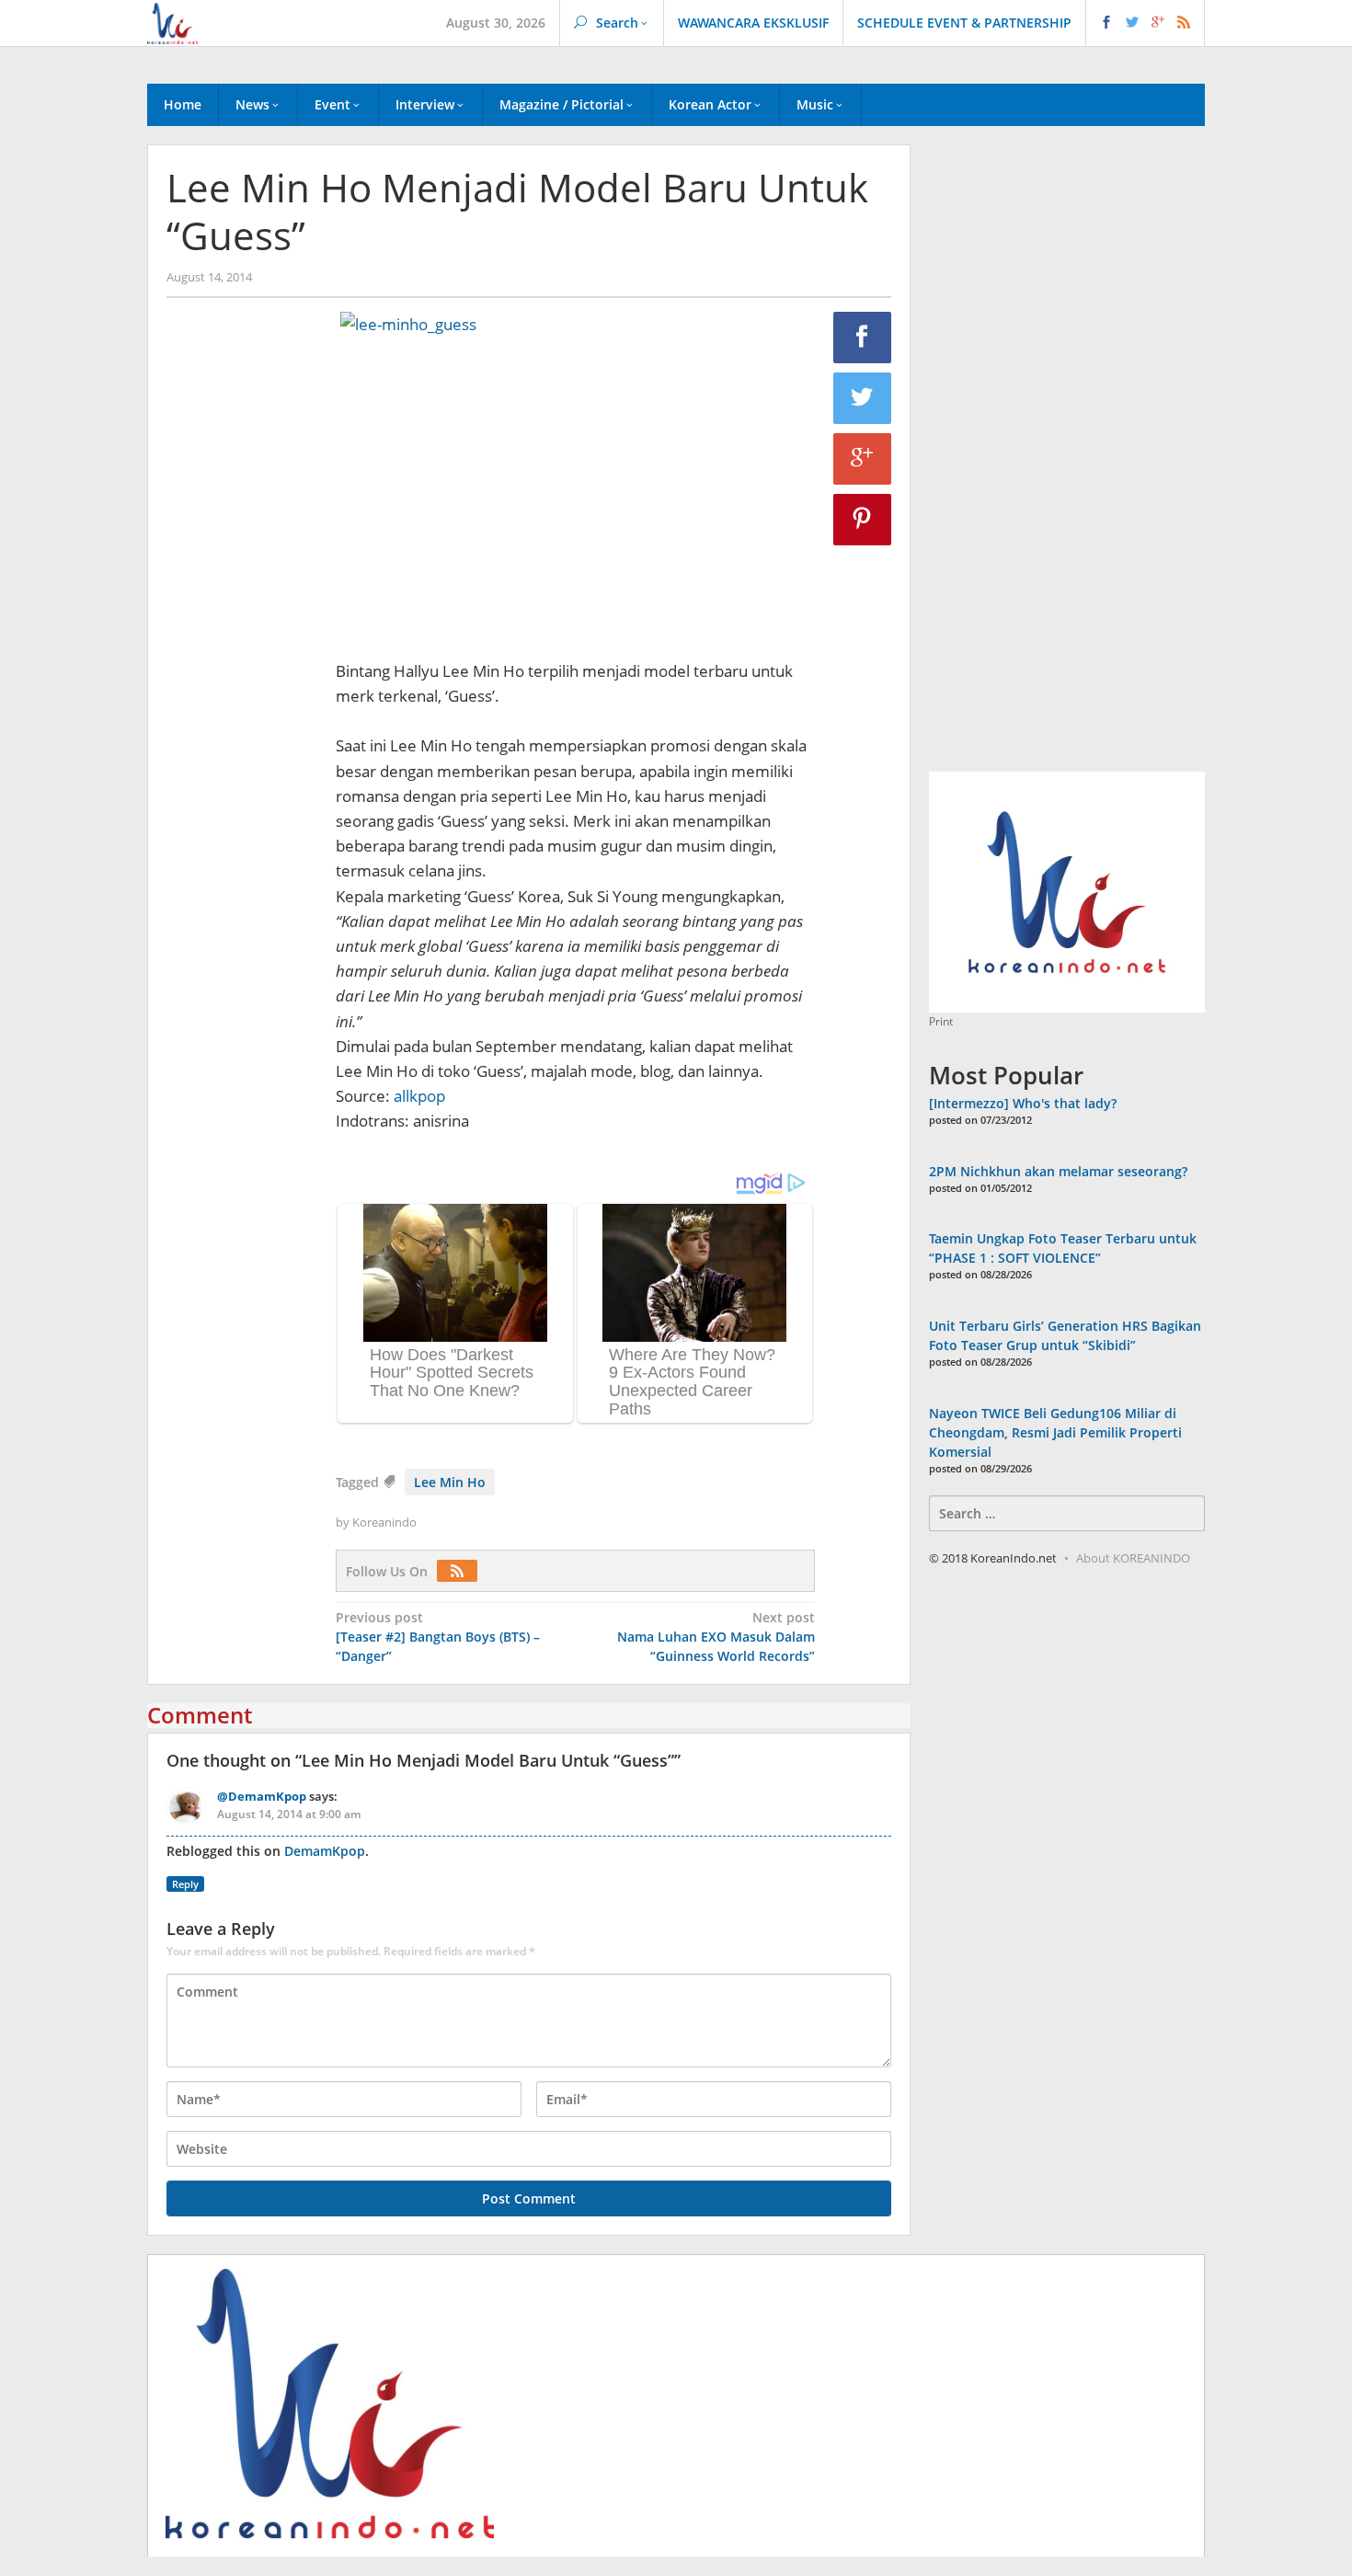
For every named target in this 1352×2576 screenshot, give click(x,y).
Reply (185, 1884)
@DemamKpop (262, 1796)
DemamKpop (325, 1851)
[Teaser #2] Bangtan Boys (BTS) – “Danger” (438, 1637)
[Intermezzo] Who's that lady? (1023, 1103)
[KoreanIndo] (172, 22)
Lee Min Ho (450, 1482)
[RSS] (462, 1571)
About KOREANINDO (1133, 1558)
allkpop (419, 1096)
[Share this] (863, 338)
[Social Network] (1146, 23)
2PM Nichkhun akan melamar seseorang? (1058, 1171)
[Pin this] (863, 520)
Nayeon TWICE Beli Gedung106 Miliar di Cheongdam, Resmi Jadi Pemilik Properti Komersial (1055, 1432)
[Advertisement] (242, 626)
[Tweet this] (863, 398)
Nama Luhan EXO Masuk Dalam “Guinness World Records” (716, 1637)
